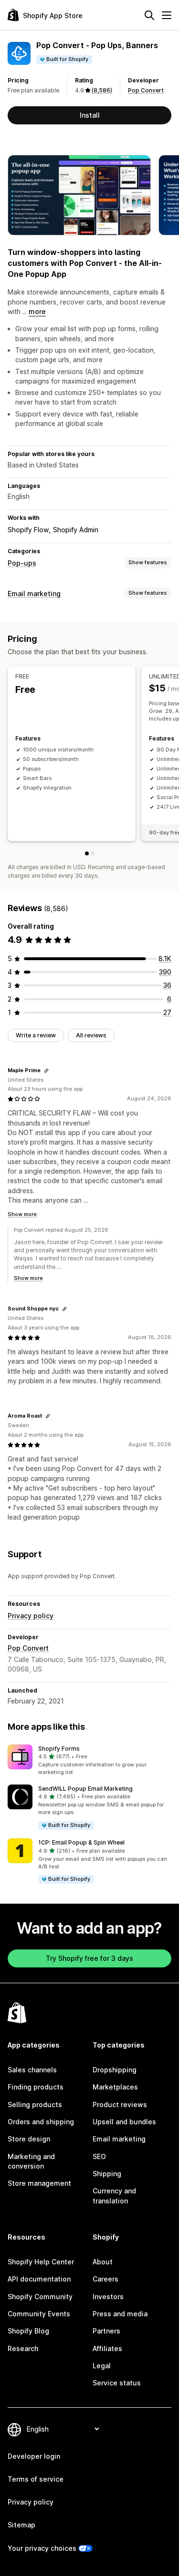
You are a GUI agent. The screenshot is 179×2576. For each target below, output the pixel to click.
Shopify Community (40, 2297)
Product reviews (120, 2104)
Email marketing (34, 593)
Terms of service (36, 2479)
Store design (29, 2139)
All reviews (91, 1035)
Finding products (36, 2087)
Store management (39, 2183)
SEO (99, 2156)
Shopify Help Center (41, 2262)
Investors (108, 2297)
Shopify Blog (28, 2331)
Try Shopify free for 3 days (89, 1958)
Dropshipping (115, 2070)
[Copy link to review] (46, 1071)
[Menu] (167, 15)
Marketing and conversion (31, 2161)
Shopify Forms (59, 1749)
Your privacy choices (42, 2548)
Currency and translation (114, 2196)
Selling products (35, 2104)
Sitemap (21, 2525)
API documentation (39, 2279)
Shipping (107, 2174)
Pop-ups (22, 563)
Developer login (34, 2456)
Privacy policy (31, 1616)
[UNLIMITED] (93, 853)
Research (23, 2348)
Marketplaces (115, 2087)
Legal (102, 2366)
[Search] (149, 15)
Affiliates (107, 2348)
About (103, 2262)
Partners (106, 2331)
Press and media (120, 2314)
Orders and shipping (41, 2122)
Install (90, 115)
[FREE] (87, 853)
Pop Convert (146, 90)
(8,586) (102, 90)
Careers (105, 2279)
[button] (89, 1761)
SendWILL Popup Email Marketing (85, 1789)
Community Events (39, 2314)
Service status (117, 2383)
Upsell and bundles (124, 2122)
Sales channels (32, 2070)
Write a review (36, 1035)
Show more (22, 1214)
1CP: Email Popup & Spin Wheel (81, 1842)
